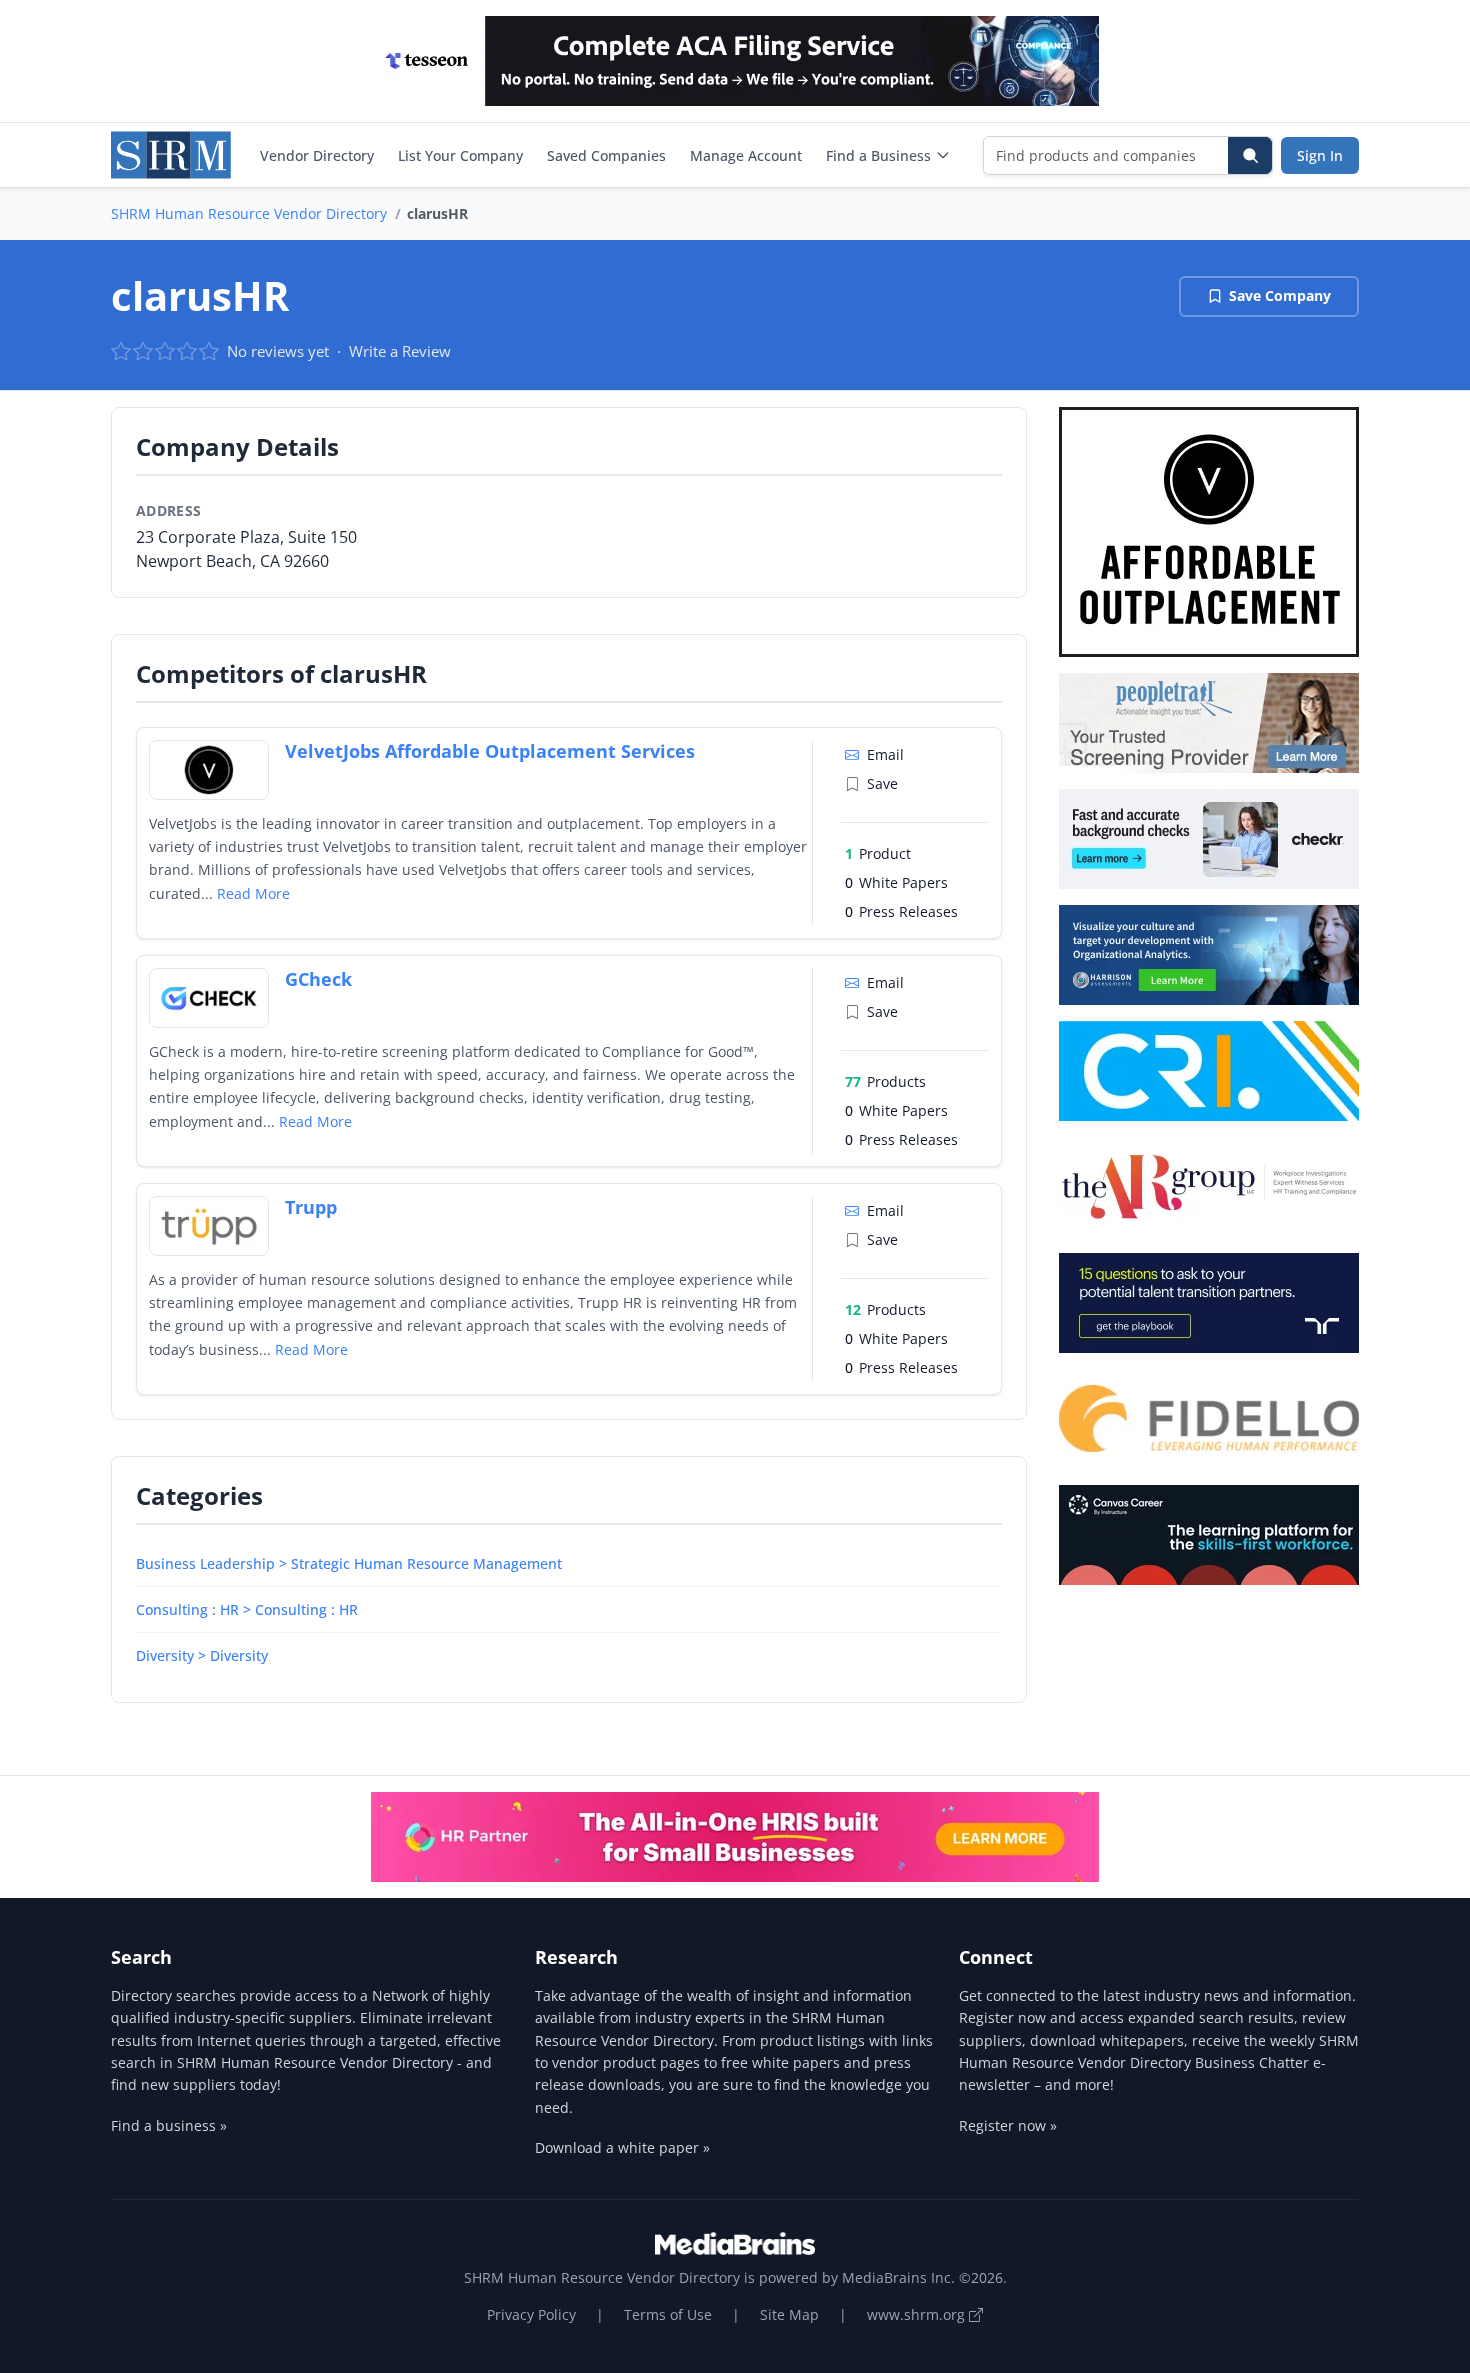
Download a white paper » (622, 2147)
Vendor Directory (317, 155)
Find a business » (169, 2125)
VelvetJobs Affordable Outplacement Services (490, 751)
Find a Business (878, 155)
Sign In (1320, 155)
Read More (253, 893)
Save (882, 783)
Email (885, 754)
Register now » (1008, 2125)
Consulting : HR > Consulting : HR (247, 1609)
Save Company (1280, 295)
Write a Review (400, 351)
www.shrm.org (918, 2314)
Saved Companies (606, 155)
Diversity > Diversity (202, 1655)
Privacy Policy (531, 2314)
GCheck (318, 979)
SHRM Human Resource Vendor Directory (249, 213)
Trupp (311, 1207)
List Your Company (460, 155)
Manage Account (746, 155)
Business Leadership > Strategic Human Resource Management (349, 1563)
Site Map (789, 2314)
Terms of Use (668, 2314)
